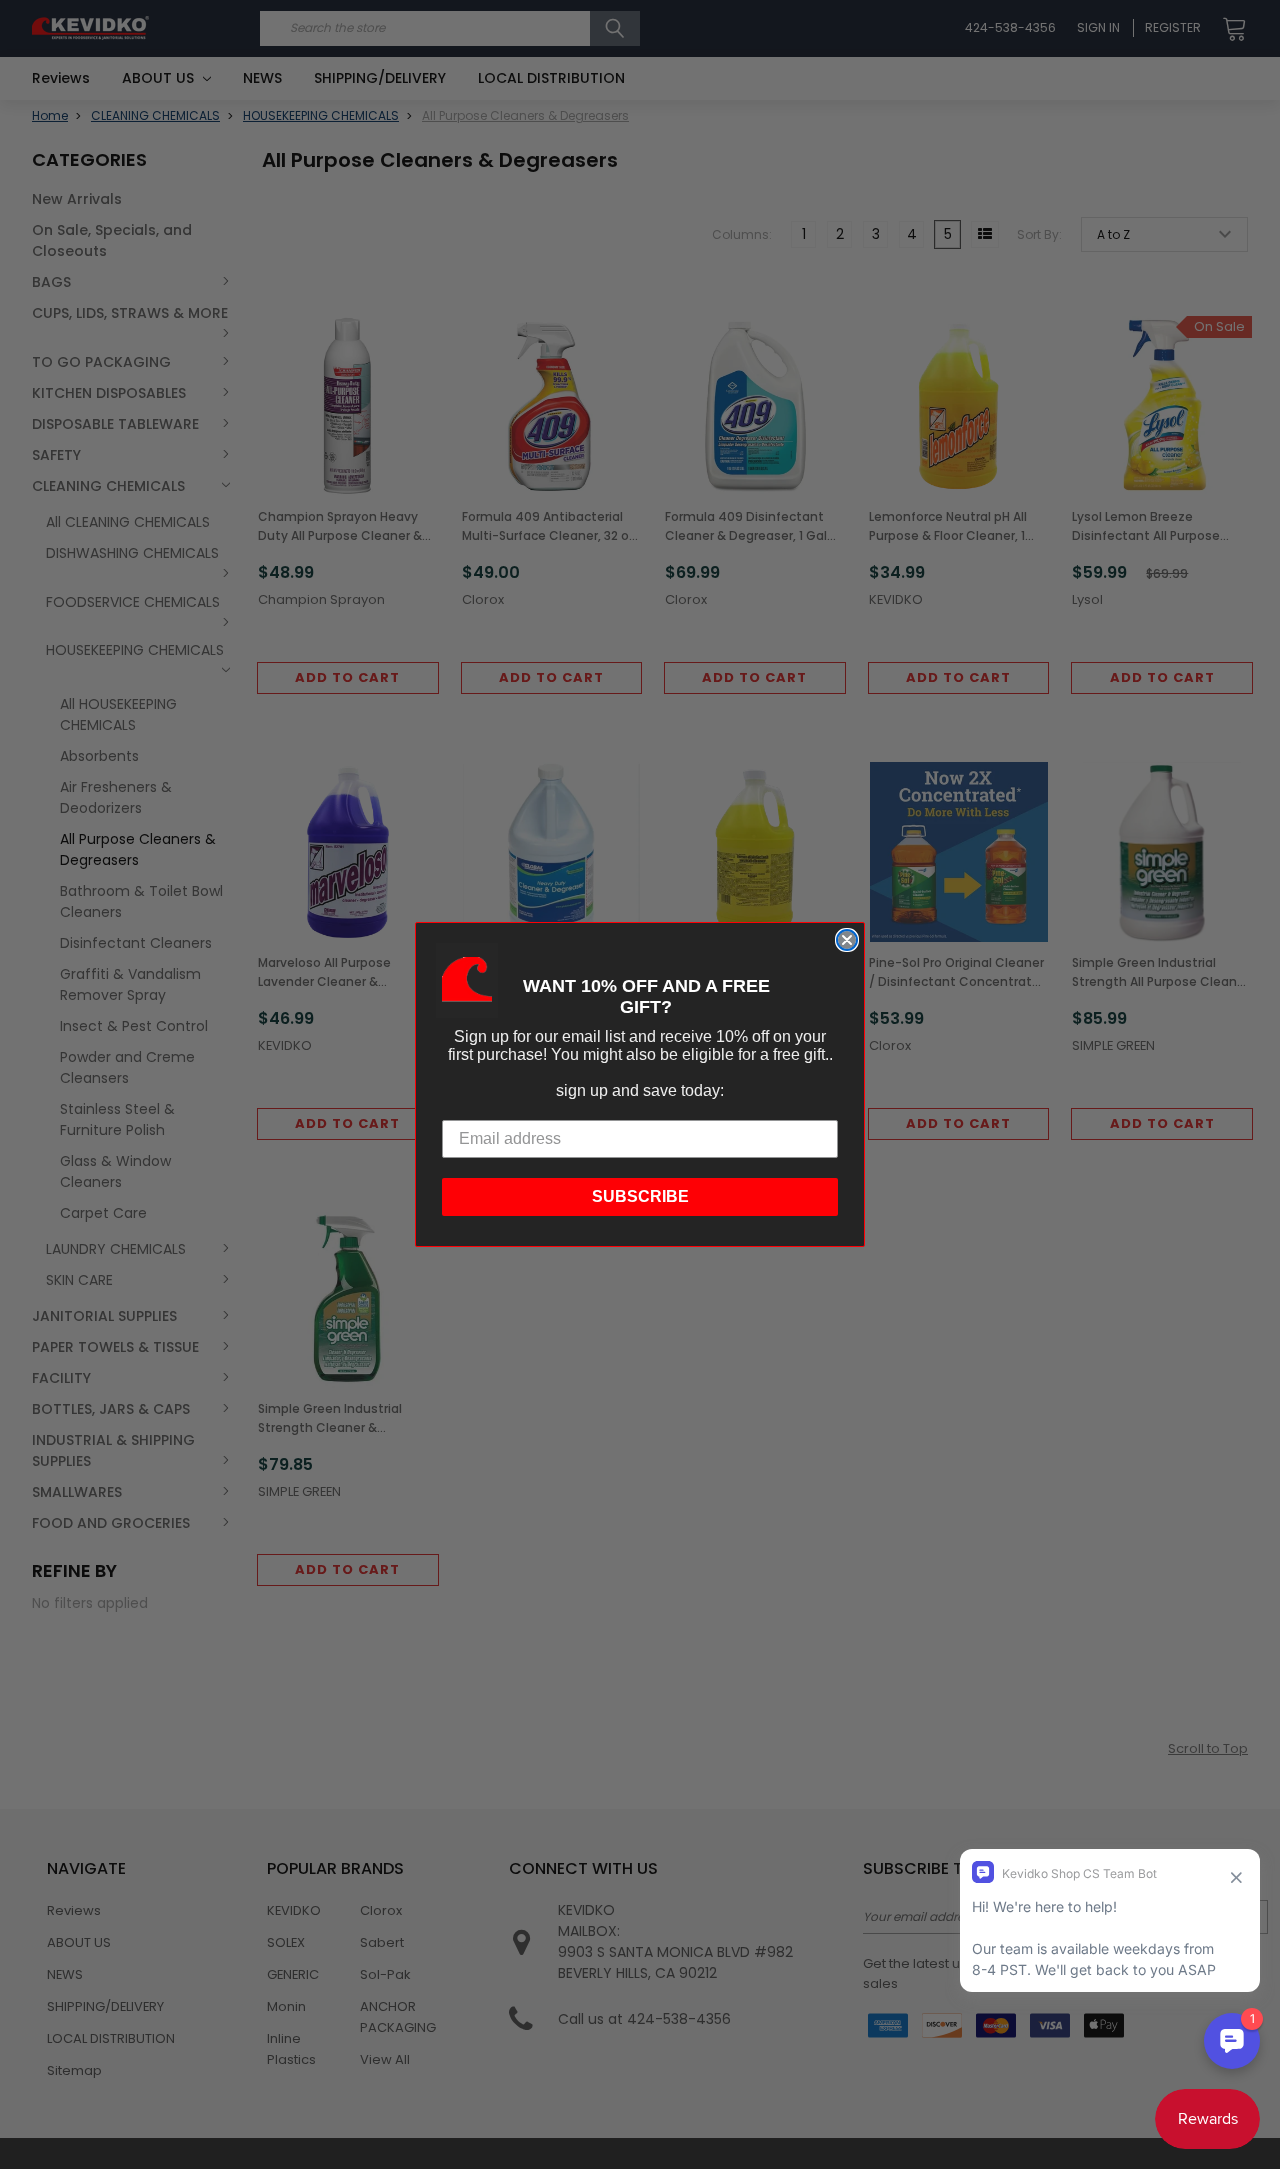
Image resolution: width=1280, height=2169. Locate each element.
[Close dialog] (847, 940)
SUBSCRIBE (640, 1196)
